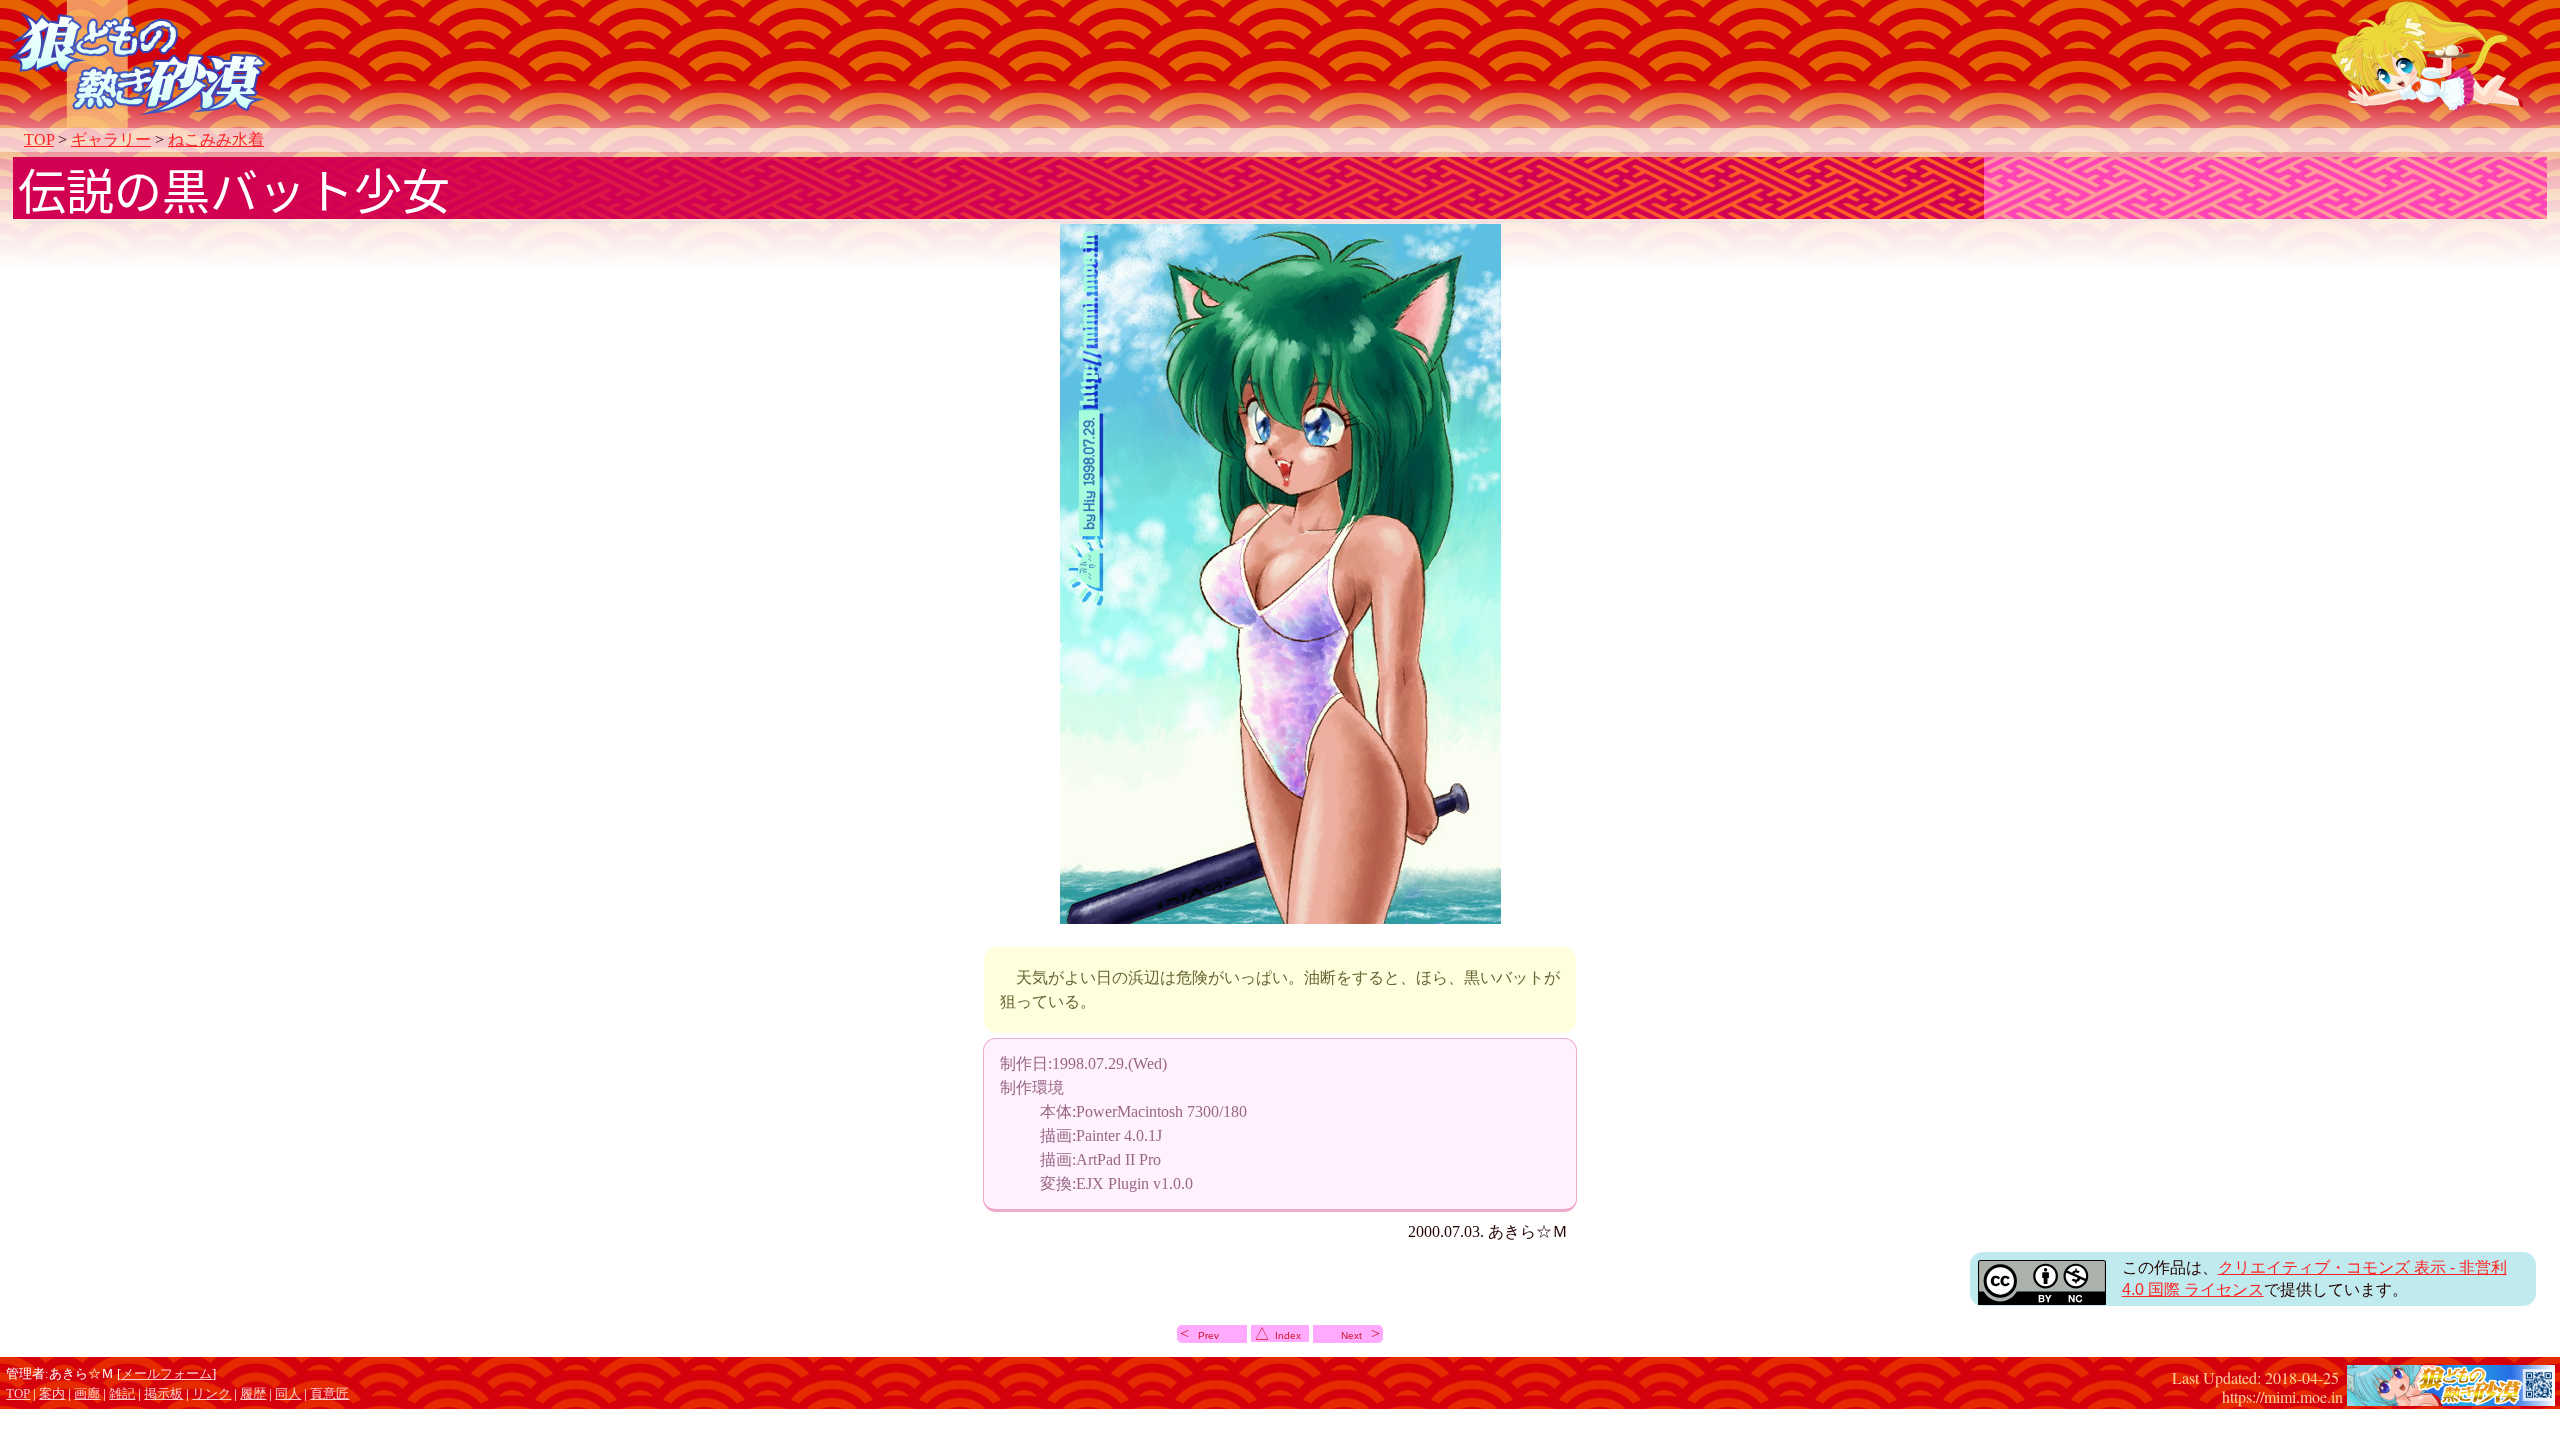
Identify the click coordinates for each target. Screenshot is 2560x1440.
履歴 (253, 1394)
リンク (211, 1394)
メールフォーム (166, 1374)
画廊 (87, 1394)
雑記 (122, 1394)
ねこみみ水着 (216, 139)
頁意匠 (329, 1394)
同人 (288, 1394)
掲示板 (163, 1394)
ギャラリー (111, 139)
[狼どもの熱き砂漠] (2451, 1395)
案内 (52, 1394)
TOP (39, 139)
